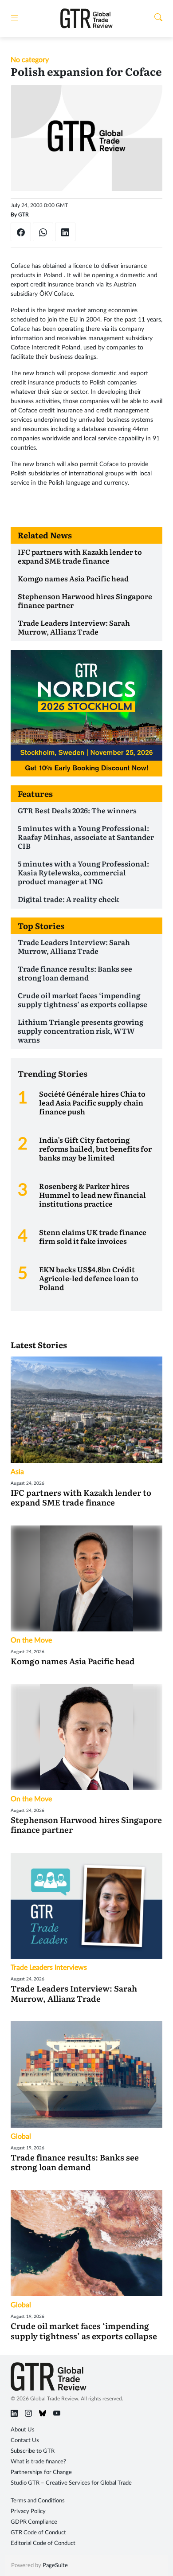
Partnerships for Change (41, 2472)
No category (30, 60)
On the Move (31, 1640)
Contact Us (25, 2441)
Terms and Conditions (38, 2501)
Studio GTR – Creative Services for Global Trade (71, 2483)
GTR (24, 215)
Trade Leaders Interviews (49, 1968)
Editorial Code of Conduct (43, 2543)
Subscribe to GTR (33, 2451)
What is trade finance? (38, 2462)
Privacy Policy (28, 2511)
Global (21, 2137)
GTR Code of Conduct (38, 2533)
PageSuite (55, 2566)
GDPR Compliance (34, 2522)
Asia (17, 1472)
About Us (23, 2430)
